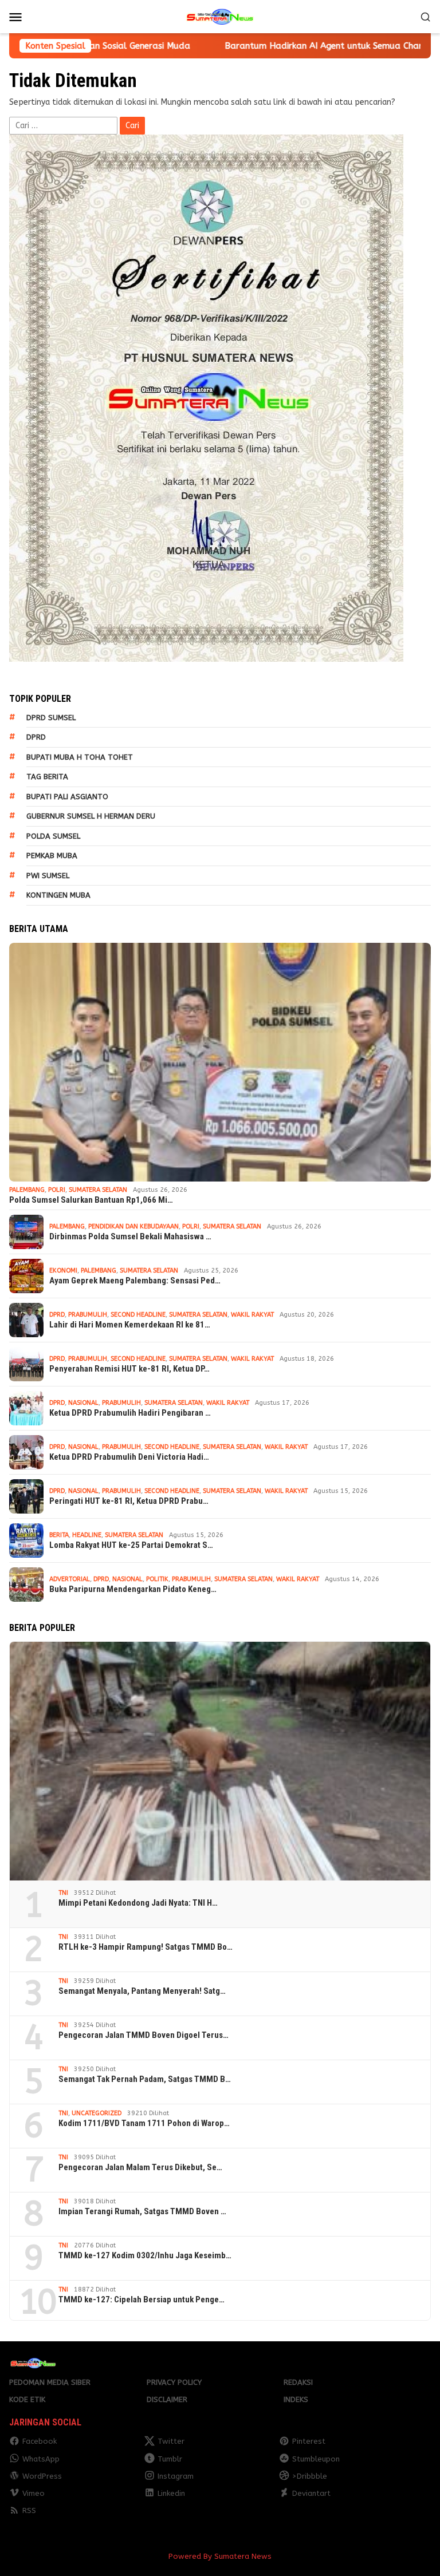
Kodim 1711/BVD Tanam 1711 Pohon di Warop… (144, 2123)
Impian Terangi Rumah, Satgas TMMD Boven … (142, 2211)
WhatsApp (41, 2459)
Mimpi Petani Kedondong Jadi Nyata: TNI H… (138, 1903)
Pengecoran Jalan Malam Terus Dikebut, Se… (140, 2167)
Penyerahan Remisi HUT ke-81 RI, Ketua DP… (129, 1369)
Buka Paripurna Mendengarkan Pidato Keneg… (133, 1589)
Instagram (176, 2476)
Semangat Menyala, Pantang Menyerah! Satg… (142, 1991)
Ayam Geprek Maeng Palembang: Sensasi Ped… (135, 1281)
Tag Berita (47, 777)
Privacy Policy (174, 2382)
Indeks (296, 2399)
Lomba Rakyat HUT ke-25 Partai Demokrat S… (131, 1545)
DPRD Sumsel (51, 718)
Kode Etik (27, 2399)
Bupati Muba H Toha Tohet (80, 757)
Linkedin (171, 2493)
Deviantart (311, 2493)
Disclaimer (167, 2399)
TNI (63, 1893)
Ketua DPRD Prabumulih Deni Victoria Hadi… (129, 1457)
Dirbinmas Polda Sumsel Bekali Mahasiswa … (130, 1236)
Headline (87, 1535)
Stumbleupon (316, 2459)
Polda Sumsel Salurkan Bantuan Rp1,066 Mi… (91, 1200)
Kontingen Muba (58, 895)
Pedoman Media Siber (50, 2382)
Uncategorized (97, 2113)
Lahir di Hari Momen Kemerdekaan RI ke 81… (130, 1325)
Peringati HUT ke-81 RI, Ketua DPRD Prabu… (129, 1501)
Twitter (171, 2441)
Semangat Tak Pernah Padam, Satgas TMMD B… (145, 2079)
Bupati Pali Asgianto (67, 797)
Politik (157, 1579)
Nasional (83, 1403)
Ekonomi (63, 1271)
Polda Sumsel (53, 836)
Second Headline (138, 1315)
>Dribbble (310, 2476)
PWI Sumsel (48, 876)
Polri (57, 1190)
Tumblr (170, 2459)
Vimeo (34, 2493)
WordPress (42, 2476)
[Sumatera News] (220, 16)
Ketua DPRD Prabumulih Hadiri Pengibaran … (130, 1413)
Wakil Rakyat (252, 1315)
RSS (29, 2510)
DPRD (36, 737)
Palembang (27, 1190)
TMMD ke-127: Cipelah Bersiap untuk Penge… (142, 2300)
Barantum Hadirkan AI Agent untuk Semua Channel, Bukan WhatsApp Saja (274, 46)
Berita (59, 1535)
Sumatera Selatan (98, 1190)
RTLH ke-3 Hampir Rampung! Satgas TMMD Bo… (146, 1947)
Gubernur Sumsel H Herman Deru (91, 816)
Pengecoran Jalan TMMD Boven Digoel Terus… (144, 2035)
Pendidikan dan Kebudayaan (133, 1226)
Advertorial (70, 1579)
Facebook (40, 2441)
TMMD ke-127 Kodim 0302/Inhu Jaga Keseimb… (145, 2255)
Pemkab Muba (52, 856)
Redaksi (298, 2382)
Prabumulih (88, 1315)
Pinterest (309, 2441)
